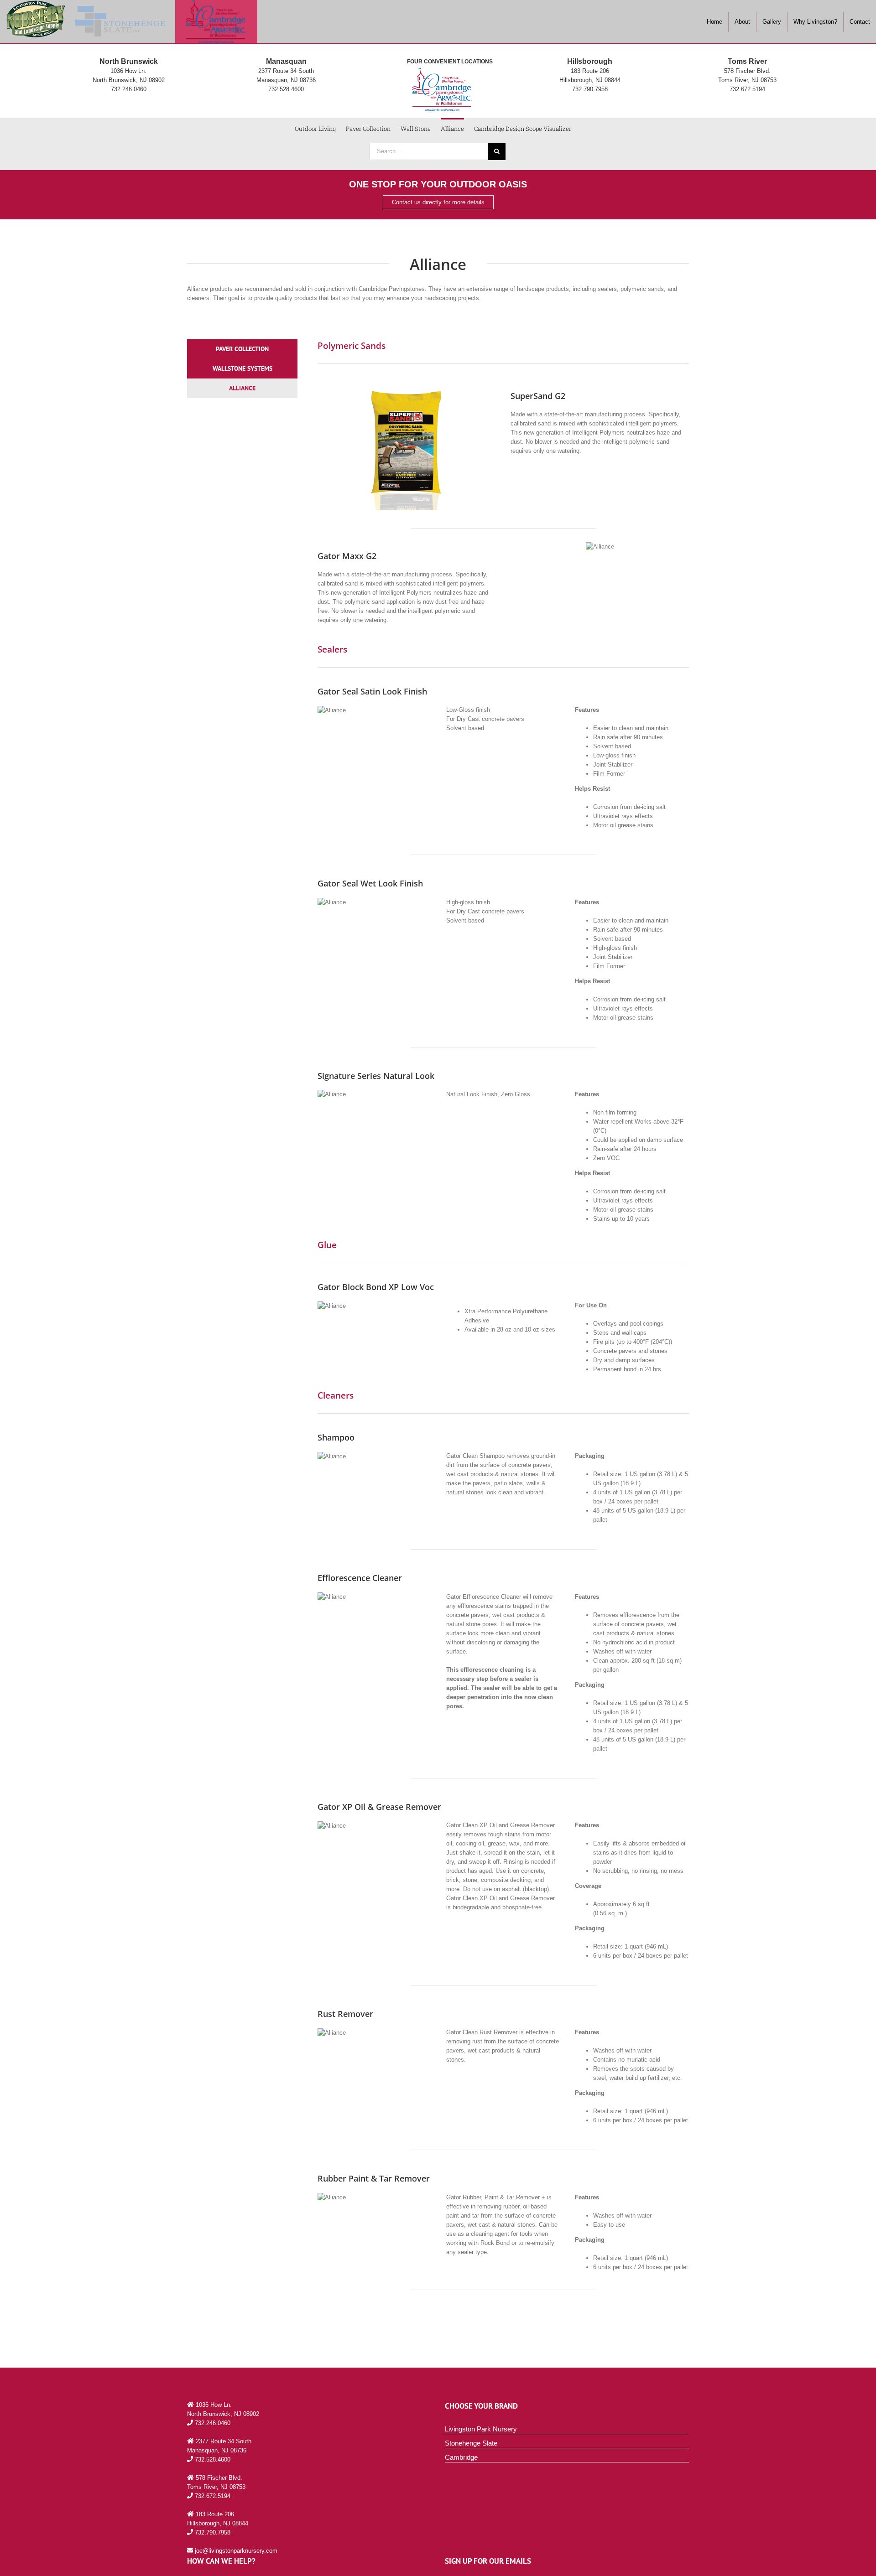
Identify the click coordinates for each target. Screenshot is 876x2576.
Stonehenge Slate (471, 2443)
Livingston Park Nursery (481, 2429)
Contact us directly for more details (438, 202)
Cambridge (461, 2457)
